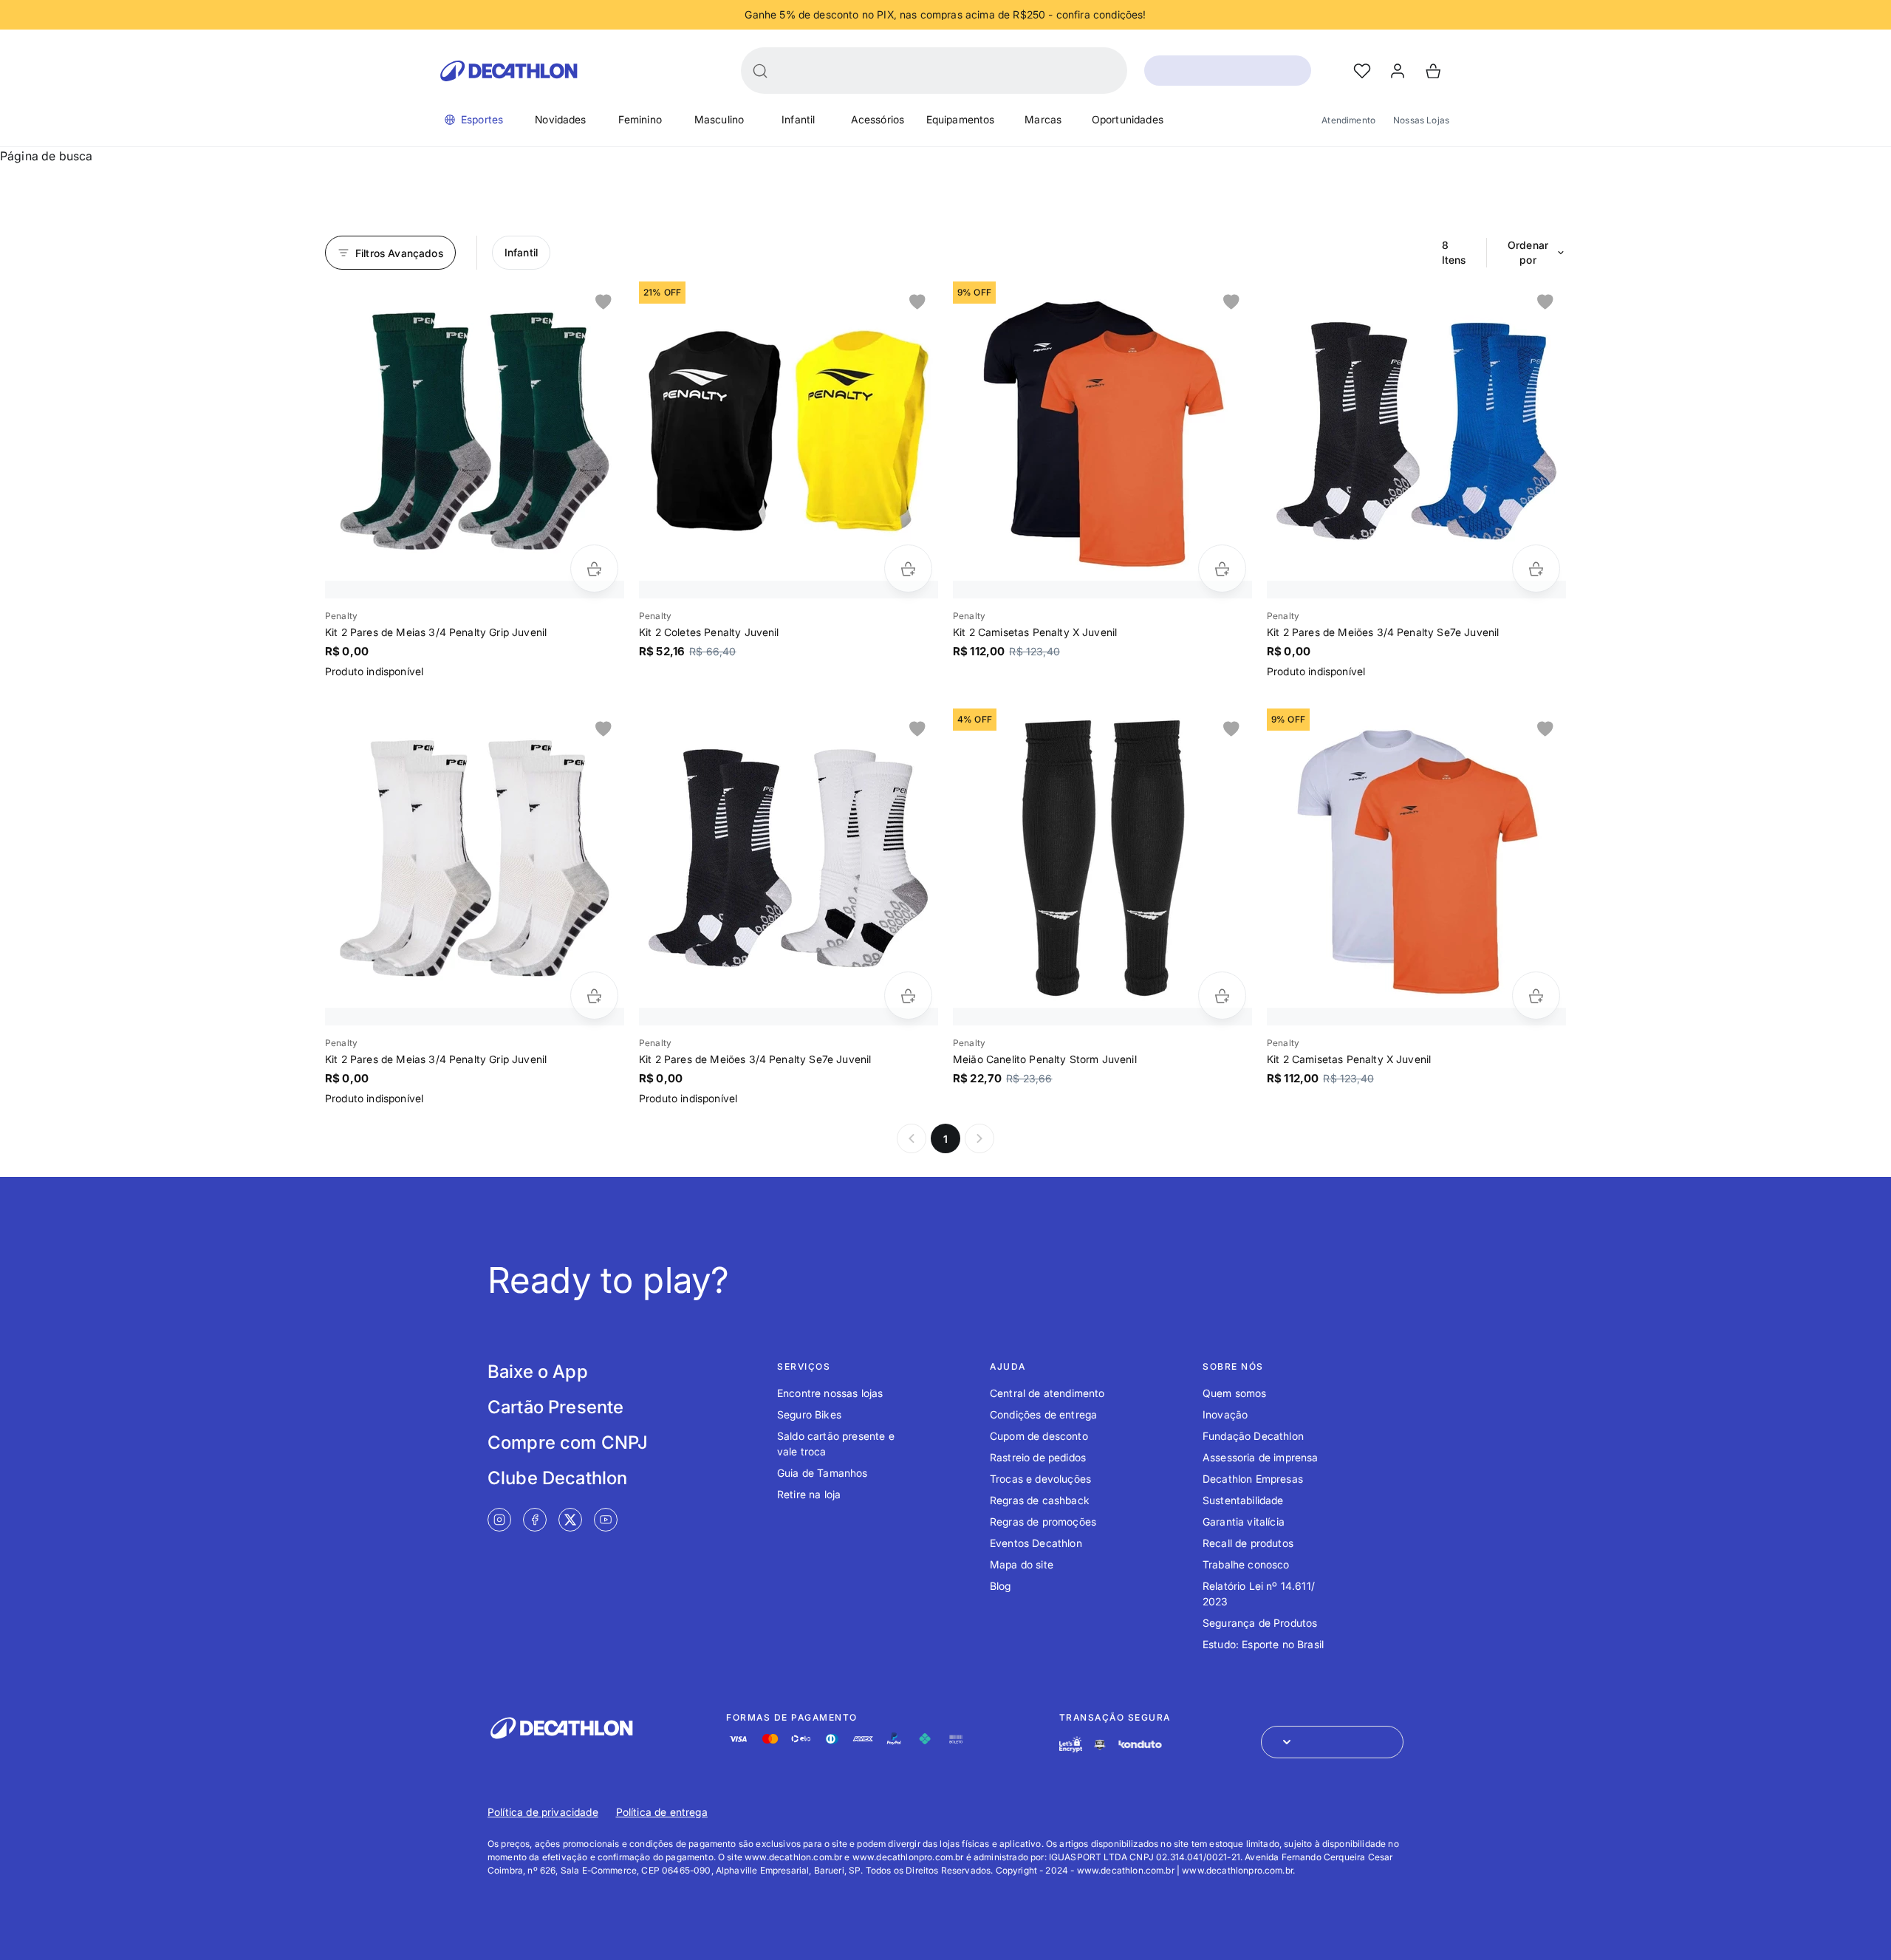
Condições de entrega (1043, 1414)
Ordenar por (1528, 252)
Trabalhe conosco (1246, 1564)
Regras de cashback (1040, 1500)
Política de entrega (662, 1812)
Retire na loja (809, 1494)
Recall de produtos (1248, 1543)
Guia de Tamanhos (823, 1473)
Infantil (798, 119)
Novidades (560, 119)
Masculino (719, 119)
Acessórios (878, 119)
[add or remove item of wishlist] (603, 302)
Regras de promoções (1043, 1522)
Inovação (1225, 1414)
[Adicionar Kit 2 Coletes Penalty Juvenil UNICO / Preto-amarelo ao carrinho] (908, 568)
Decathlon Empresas (1253, 1479)
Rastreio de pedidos (1038, 1457)
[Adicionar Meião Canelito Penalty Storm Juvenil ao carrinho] (1222, 996)
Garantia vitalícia (1244, 1522)
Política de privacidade (543, 1812)
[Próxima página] (979, 1138)
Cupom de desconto (1039, 1436)
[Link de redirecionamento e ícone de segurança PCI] (1100, 1745)
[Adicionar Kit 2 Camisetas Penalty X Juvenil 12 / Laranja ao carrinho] (1222, 568)
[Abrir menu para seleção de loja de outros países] (1332, 1742)
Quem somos (1235, 1393)
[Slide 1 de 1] (475, 431)
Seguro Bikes (809, 1414)
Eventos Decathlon (1036, 1543)
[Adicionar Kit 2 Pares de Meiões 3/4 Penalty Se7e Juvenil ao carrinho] (1536, 568)
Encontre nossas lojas (830, 1393)
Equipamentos (961, 119)
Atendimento (1348, 120)
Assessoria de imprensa (1261, 1457)
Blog (1001, 1586)
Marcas (1043, 119)
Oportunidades (1128, 119)
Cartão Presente (555, 1407)
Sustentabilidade (1243, 1500)
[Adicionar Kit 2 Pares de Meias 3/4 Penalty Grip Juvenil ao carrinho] (594, 568)
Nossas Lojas (1421, 120)
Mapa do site (1022, 1564)
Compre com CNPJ (568, 1442)
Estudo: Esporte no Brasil (1263, 1644)
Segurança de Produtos (1260, 1623)
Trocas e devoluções (1040, 1479)
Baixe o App (538, 1372)
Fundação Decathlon (1253, 1436)
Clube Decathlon (557, 1478)
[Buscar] (760, 71)
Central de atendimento (1047, 1393)
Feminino (640, 119)
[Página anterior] (912, 1138)
